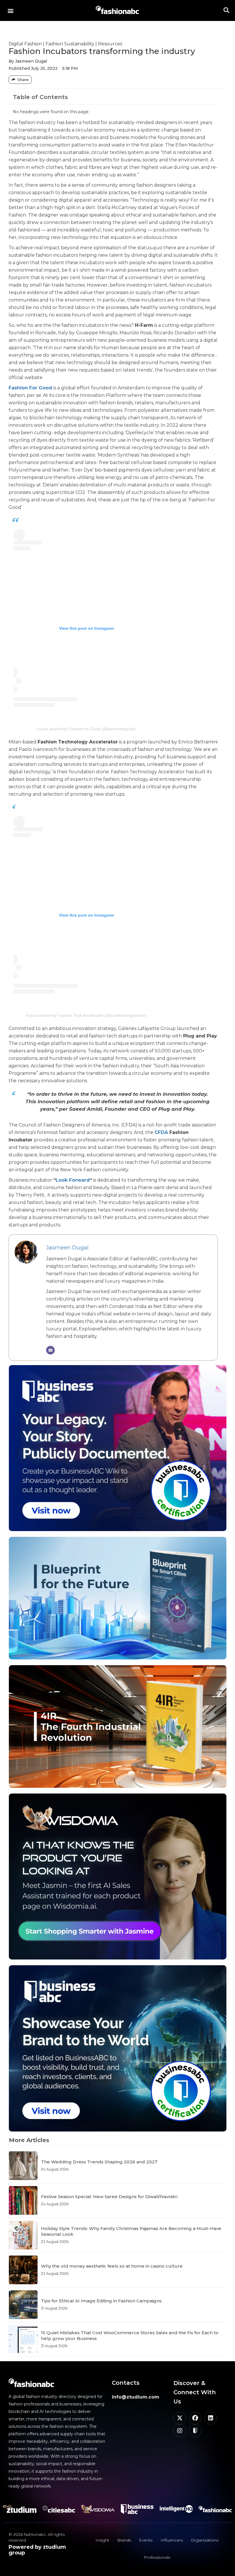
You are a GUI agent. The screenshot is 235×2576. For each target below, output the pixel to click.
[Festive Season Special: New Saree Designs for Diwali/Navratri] (23, 2200)
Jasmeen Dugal (67, 1247)
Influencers (172, 2540)
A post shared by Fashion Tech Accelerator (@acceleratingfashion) (86, 1015)
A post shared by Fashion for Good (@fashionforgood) (86, 729)
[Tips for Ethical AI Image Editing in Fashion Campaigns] (23, 2305)
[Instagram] (180, 2431)
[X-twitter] (180, 2418)
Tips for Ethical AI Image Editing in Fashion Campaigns (101, 2301)
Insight (102, 2540)
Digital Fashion (25, 44)
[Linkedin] (211, 2418)
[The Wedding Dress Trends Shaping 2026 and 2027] (23, 2166)
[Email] (50, 1350)
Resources (110, 44)
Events (146, 2540)
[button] (10, 10)
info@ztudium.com (136, 2397)
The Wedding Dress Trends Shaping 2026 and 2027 (99, 2162)
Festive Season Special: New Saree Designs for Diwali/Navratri (109, 2197)
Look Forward (73, 1180)
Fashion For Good (30, 388)
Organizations (205, 2540)
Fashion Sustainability (70, 44)
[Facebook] (195, 2418)
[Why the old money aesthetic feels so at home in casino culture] (23, 2270)
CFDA (161, 1132)
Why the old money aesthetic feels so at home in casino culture (112, 2266)
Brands (124, 2540)
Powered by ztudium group (37, 2550)
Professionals (157, 2557)
